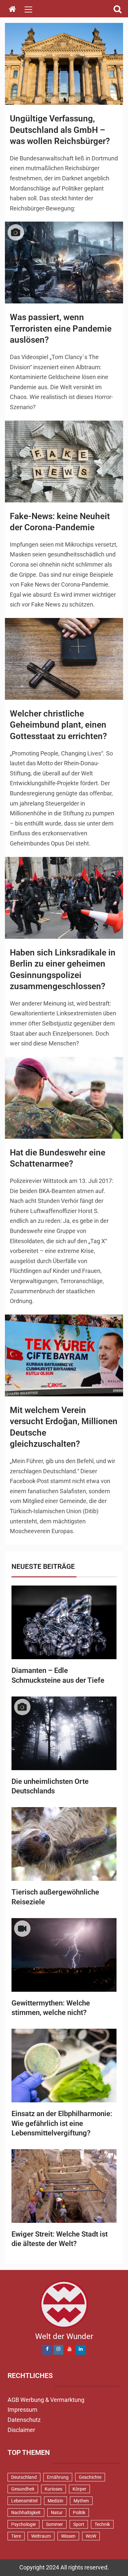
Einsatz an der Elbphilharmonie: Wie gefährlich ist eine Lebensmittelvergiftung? (62, 2123)
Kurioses (53, 2489)
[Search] (117, 9)
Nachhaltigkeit (26, 2513)
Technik (102, 2524)
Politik (79, 2513)
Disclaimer (21, 2430)
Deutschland (24, 2477)
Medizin (55, 2501)
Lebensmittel (24, 2501)
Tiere (16, 2536)
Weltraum (41, 2536)
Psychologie (23, 2524)
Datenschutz (24, 2420)
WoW (91, 2536)
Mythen (81, 2501)
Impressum (22, 2410)
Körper (79, 2489)
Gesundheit (23, 2489)
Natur (57, 2513)
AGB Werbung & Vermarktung (46, 2400)
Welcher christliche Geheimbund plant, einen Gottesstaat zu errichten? (58, 725)
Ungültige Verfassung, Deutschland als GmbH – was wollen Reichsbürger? (60, 130)
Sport (79, 2524)
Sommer (54, 2524)
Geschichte (90, 2477)
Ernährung (58, 2477)
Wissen (68, 2536)
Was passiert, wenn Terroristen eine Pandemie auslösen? (61, 328)
